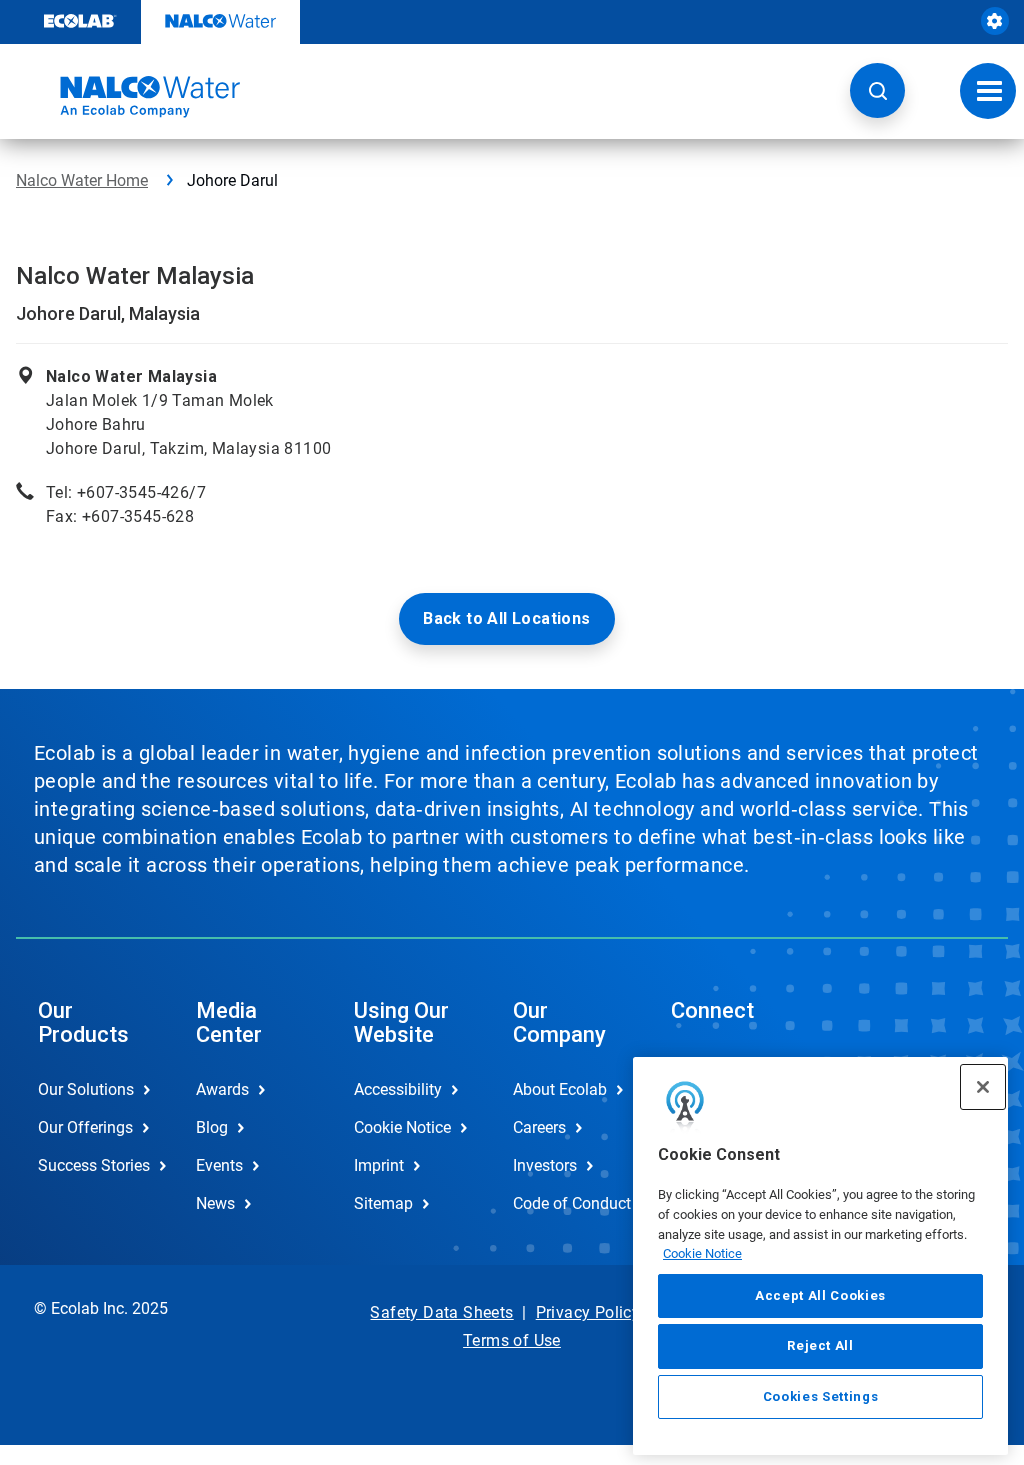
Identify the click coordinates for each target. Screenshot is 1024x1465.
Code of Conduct (571, 1203)
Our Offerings (85, 1127)
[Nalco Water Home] (128, 97)
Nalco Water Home (82, 180)
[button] (877, 90)
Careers (539, 1127)
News (215, 1203)
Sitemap (383, 1203)
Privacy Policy (588, 1312)
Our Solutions (86, 1089)
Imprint (379, 1165)
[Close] (983, 1087)
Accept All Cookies (820, 1295)
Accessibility (398, 1089)
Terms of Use (512, 1340)
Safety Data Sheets (441, 1312)
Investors (545, 1165)
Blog (212, 1127)
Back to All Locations (506, 618)
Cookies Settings (821, 1396)
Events (219, 1165)
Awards (222, 1089)
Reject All (820, 1345)
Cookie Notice (702, 1253)
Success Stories (94, 1165)
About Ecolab (560, 1089)
